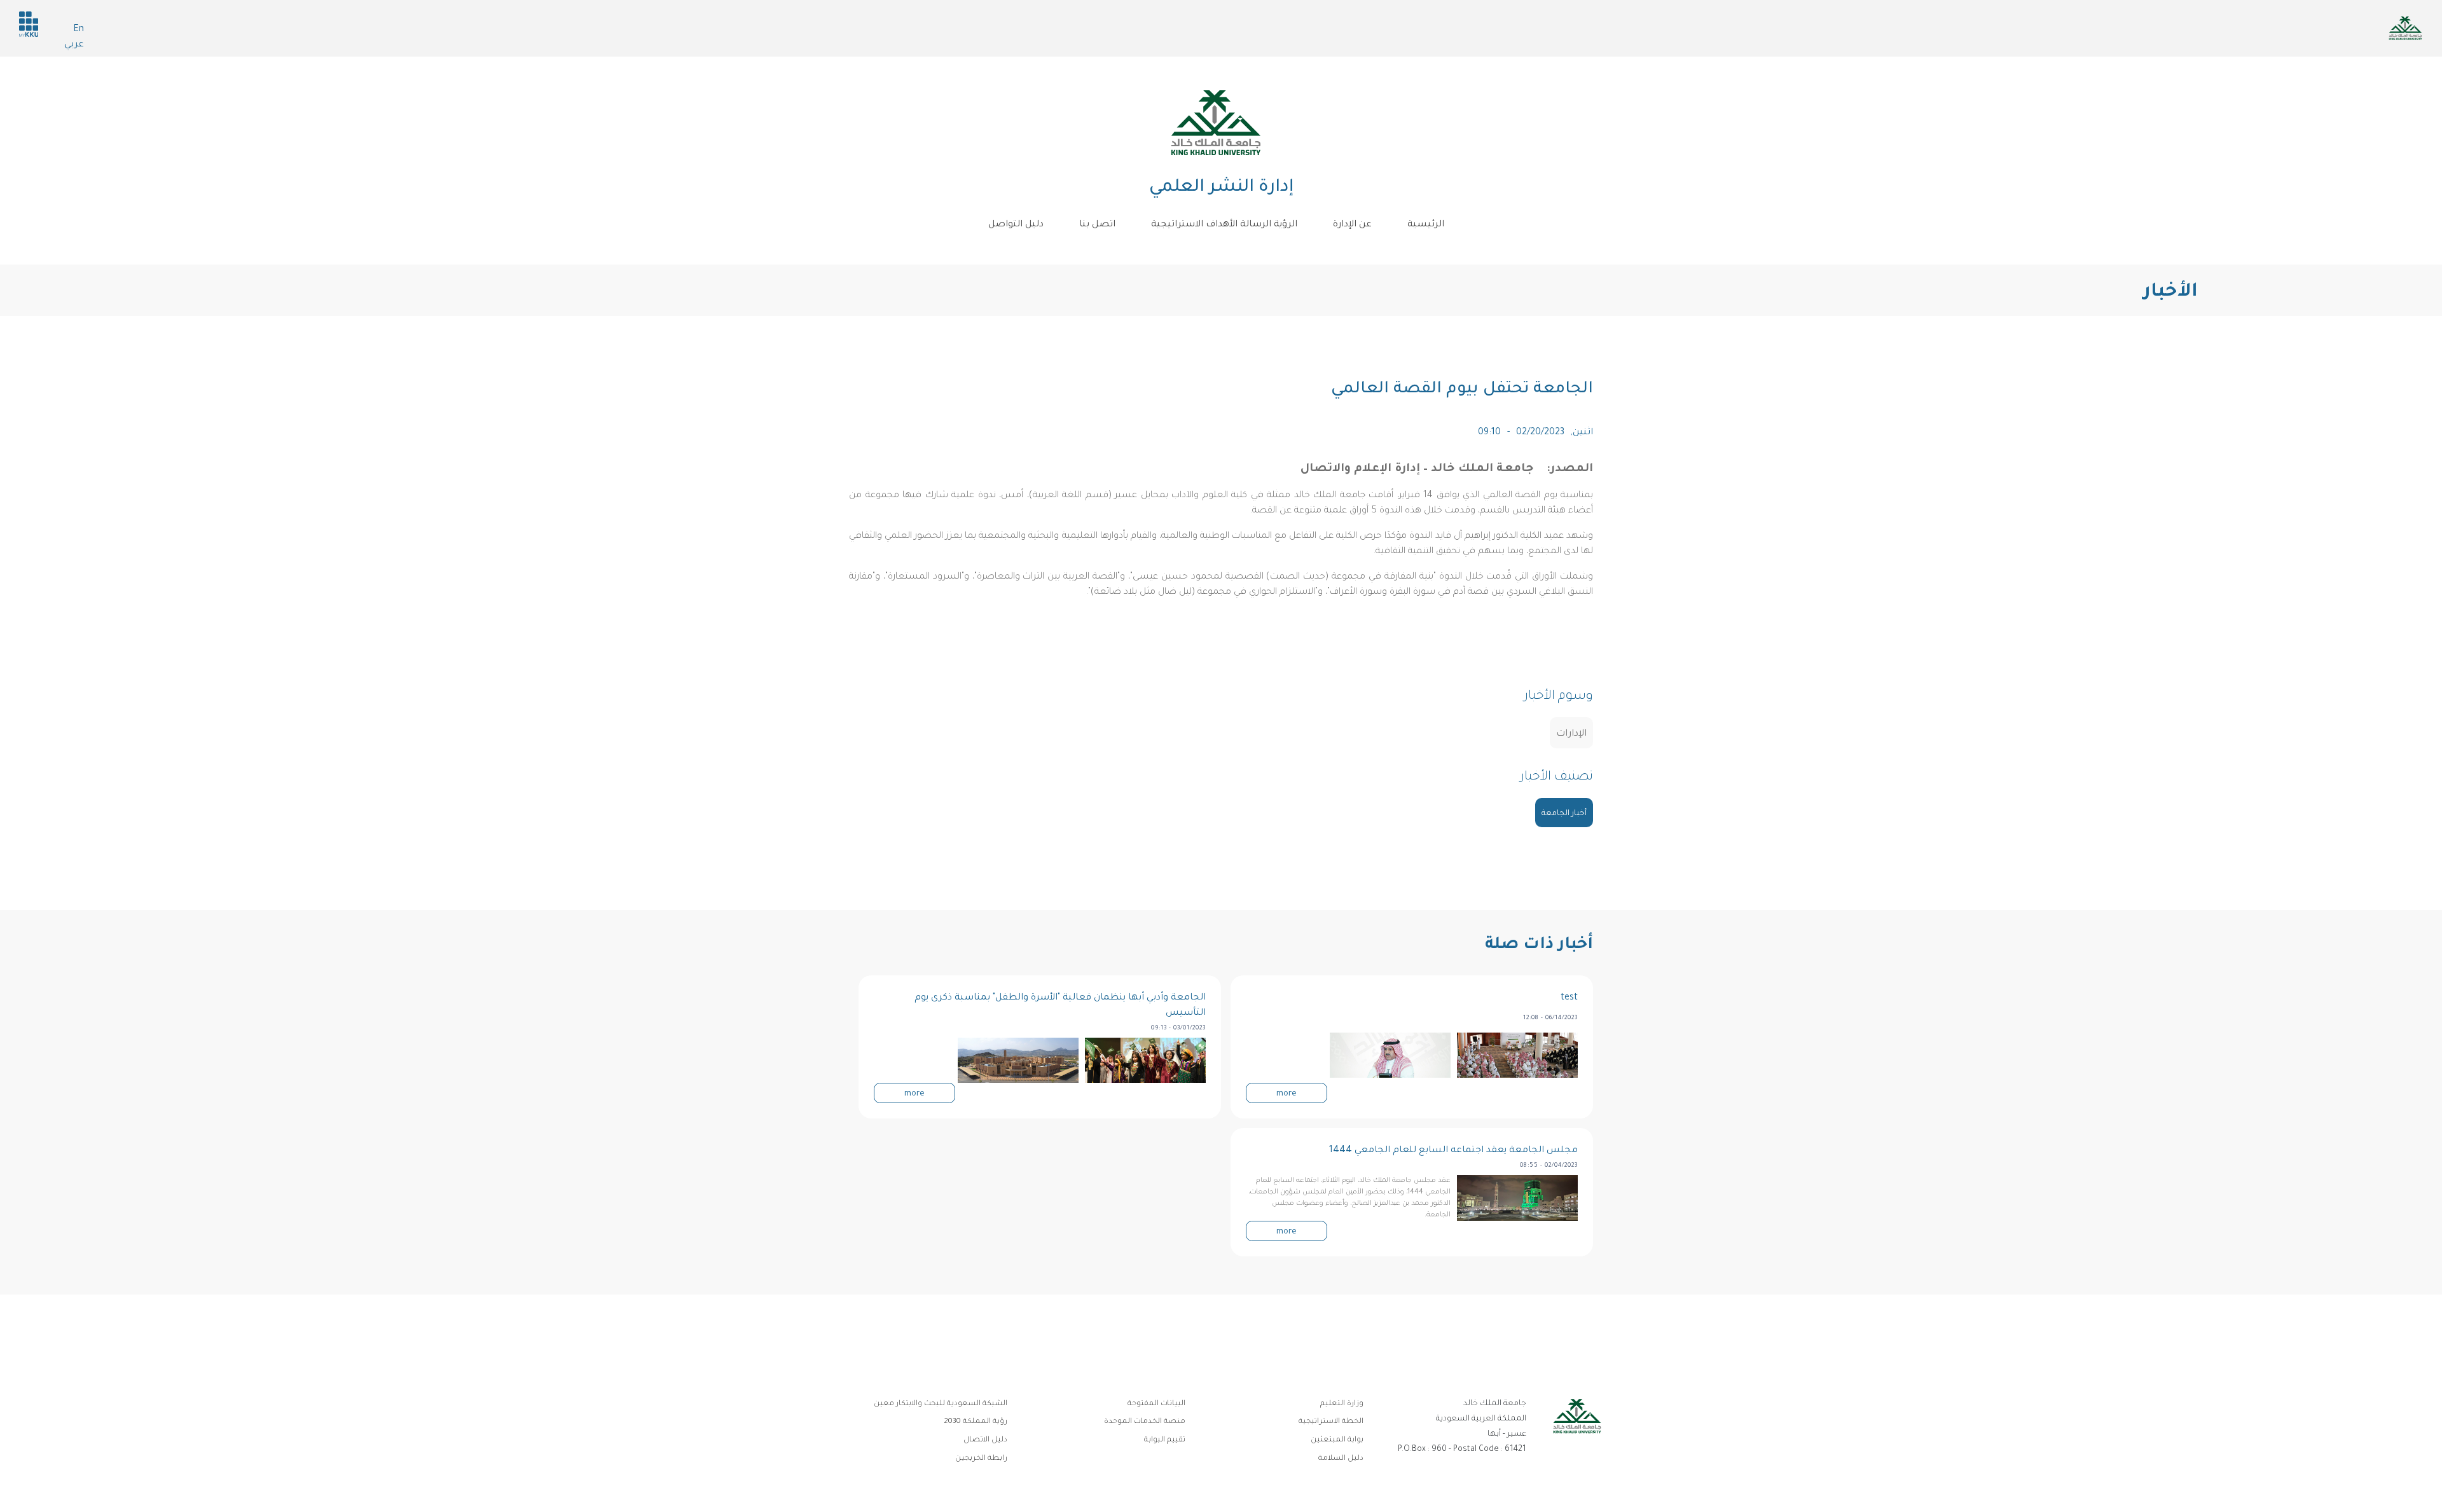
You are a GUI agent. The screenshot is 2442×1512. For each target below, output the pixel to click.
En (79, 30)
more (1287, 1094)
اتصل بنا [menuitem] (1097, 225)
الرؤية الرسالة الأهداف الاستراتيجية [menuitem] (1224, 225)
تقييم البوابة (1165, 1440)
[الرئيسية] (1216, 123)
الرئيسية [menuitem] (1426, 225)
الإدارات (1571, 734)
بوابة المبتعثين (1337, 1440)
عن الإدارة (1352, 225)
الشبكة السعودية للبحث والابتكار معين (941, 1404)
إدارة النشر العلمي (1221, 188)
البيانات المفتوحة (1156, 1404)
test (1569, 998)
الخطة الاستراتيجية (1331, 1422)
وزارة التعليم (1342, 1404)
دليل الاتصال (985, 1440)
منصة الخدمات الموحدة (1145, 1422)
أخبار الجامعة (1564, 814)
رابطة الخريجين (981, 1459)
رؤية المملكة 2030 (976, 1422)
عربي (74, 45)
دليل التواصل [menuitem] (1016, 225)
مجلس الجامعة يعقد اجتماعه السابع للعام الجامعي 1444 (1453, 1151)
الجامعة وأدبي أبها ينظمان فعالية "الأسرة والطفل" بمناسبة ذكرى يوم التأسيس (1060, 1006)
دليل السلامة (1341, 1459)
